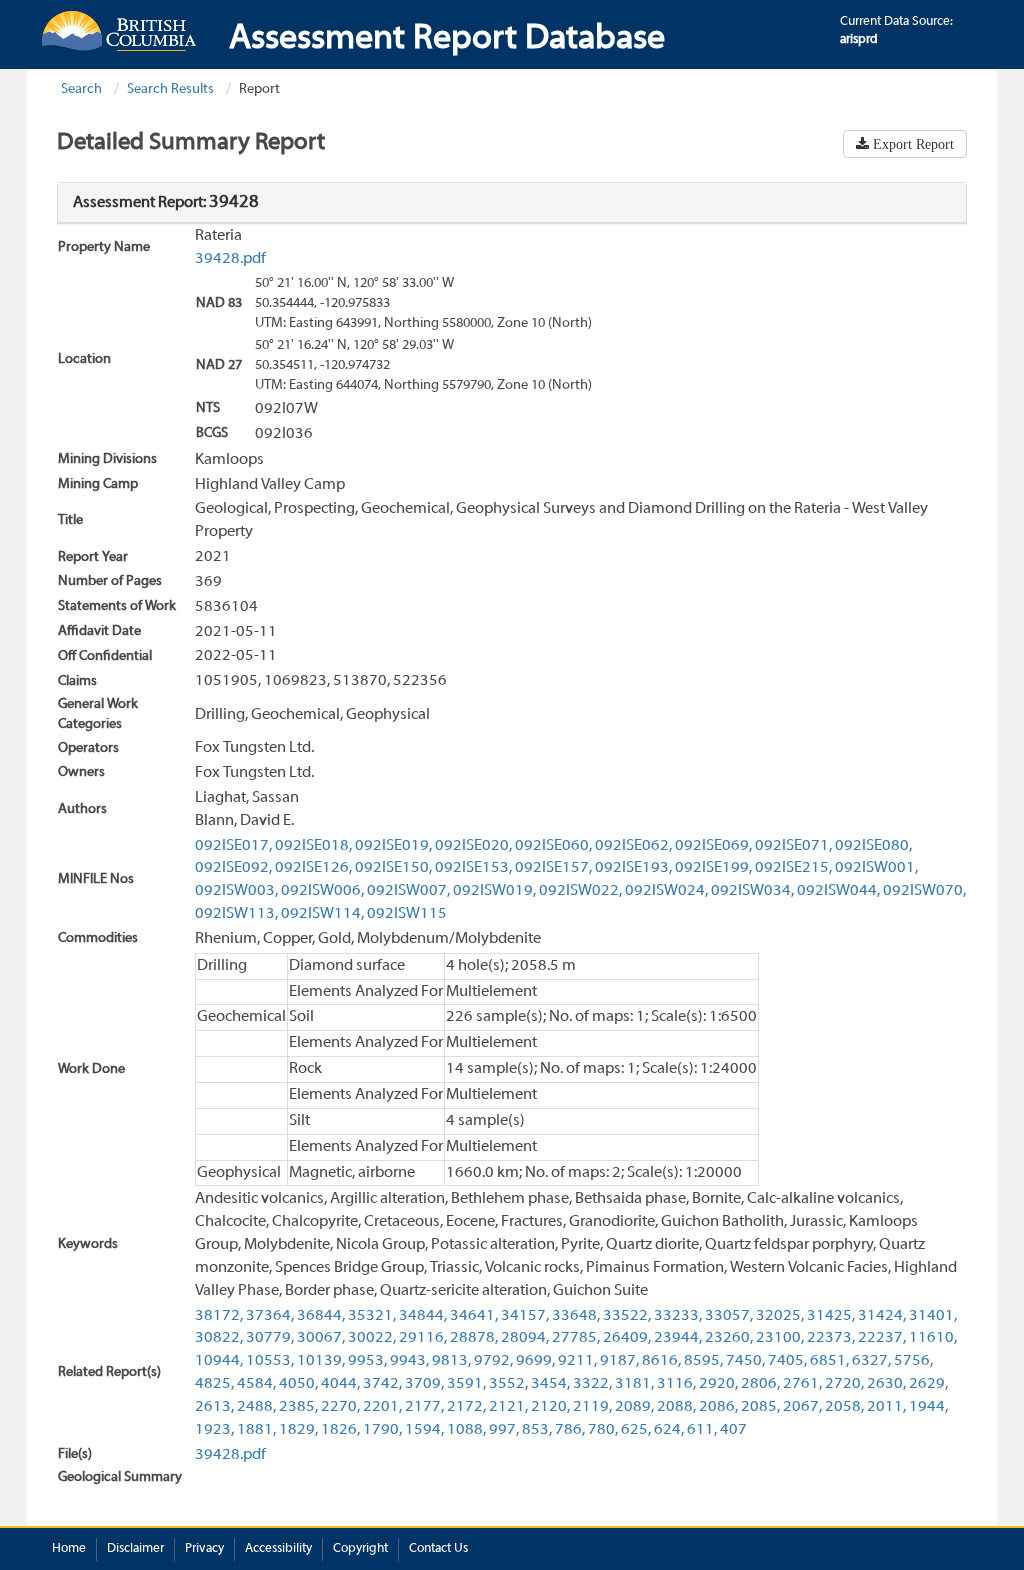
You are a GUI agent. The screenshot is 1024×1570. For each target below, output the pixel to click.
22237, (882, 1338)
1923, (214, 1430)
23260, (729, 1338)
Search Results (170, 89)
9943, (409, 1361)
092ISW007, (408, 891)
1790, (382, 1430)
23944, (678, 1338)
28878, (474, 1338)
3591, (466, 1384)
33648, (576, 1316)
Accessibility (278, 1549)
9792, (493, 1361)
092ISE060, (553, 846)
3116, (676, 1384)
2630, (886, 1384)
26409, (627, 1338)
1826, (340, 1430)
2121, (508, 1407)
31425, (831, 1316)
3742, (382, 1384)
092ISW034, (752, 891)
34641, (474, 1316)
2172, (466, 1407)
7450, (745, 1361)
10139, (321, 1361)
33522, (627, 1316)
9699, (535, 1361)
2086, (718, 1407)
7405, (787, 1361)
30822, (219, 1338)
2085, (760, 1407)
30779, (270, 1338)
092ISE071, (793, 846)
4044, (340, 1384)
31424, (882, 1316)
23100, (780, 1338)
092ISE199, (713, 868)
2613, (214, 1407)
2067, (802, 1407)
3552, (508, 1384)
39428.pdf (230, 259)
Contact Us (438, 1549)
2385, (298, 1407)
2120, (550, 1407)
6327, (871, 1361)
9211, (577, 1361)
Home (69, 1549)
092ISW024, (666, 891)
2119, (592, 1407)
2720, (844, 1384)
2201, (382, 1407)
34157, (525, 1316)
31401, (933, 1316)
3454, (550, 1384)
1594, (424, 1430)
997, (504, 1430)
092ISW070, (924, 891)
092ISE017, (233, 846)
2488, (256, 1407)
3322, (592, 1384)
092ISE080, (873, 846)
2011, (886, 1407)
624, (669, 1430)
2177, (424, 1407)
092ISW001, (876, 868)
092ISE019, (393, 846)
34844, (423, 1316)
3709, (424, 1384)
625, (636, 1430)
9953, (367, 1361)
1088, (466, 1430)
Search (81, 89)
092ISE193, (633, 868)
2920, (718, 1384)
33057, (729, 1316)
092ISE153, (473, 868)
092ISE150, (393, 868)
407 (733, 1430)
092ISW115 (407, 914)
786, (570, 1430)
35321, (372, 1316)
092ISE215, (793, 868)
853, (537, 1430)
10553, (270, 1361)
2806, (760, 1384)
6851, (829, 1361)
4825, (214, 1384)
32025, (780, 1316)
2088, (676, 1407)
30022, (372, 1338)
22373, (831, 1338)
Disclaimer (135, 1549)
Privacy (204, 1549)
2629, (928, 1384)
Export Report (911, 144)
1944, (928, 1407)
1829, (298, 1430)
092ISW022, (580, 891)
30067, (321, 1338)
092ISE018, (313, 846)
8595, (703, 1361)
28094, (525, 1338)
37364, (270, 1316)
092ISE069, (713, 846)
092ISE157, (553, 868)
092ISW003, (236, 891)
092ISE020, (473, 846)
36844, (321, 1316)
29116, (423, 1338)
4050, (298, 1384)
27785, (576, 1338)
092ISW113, (236, 914)
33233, (678, 1316)
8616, (661, 1361)
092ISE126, (313, 868)
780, (603, 1430)
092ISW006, (322, 891)
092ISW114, (322, 914)
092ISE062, (633, 846)
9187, (619, 1361)
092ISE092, (233, 868)
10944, (219, 1361)
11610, (933, 1338)
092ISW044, (838, 891)
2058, (844, 1407)
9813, (451, 1361)
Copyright (360, 1549)
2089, (634, 1407)
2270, (340, 1407)
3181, (634, 1384)
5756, (913, 1361)
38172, (219, 1316)
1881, (256, 1430)
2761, (802, 1384)
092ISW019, (494, 891)
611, (702, 1430)
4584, (256, 1384)
